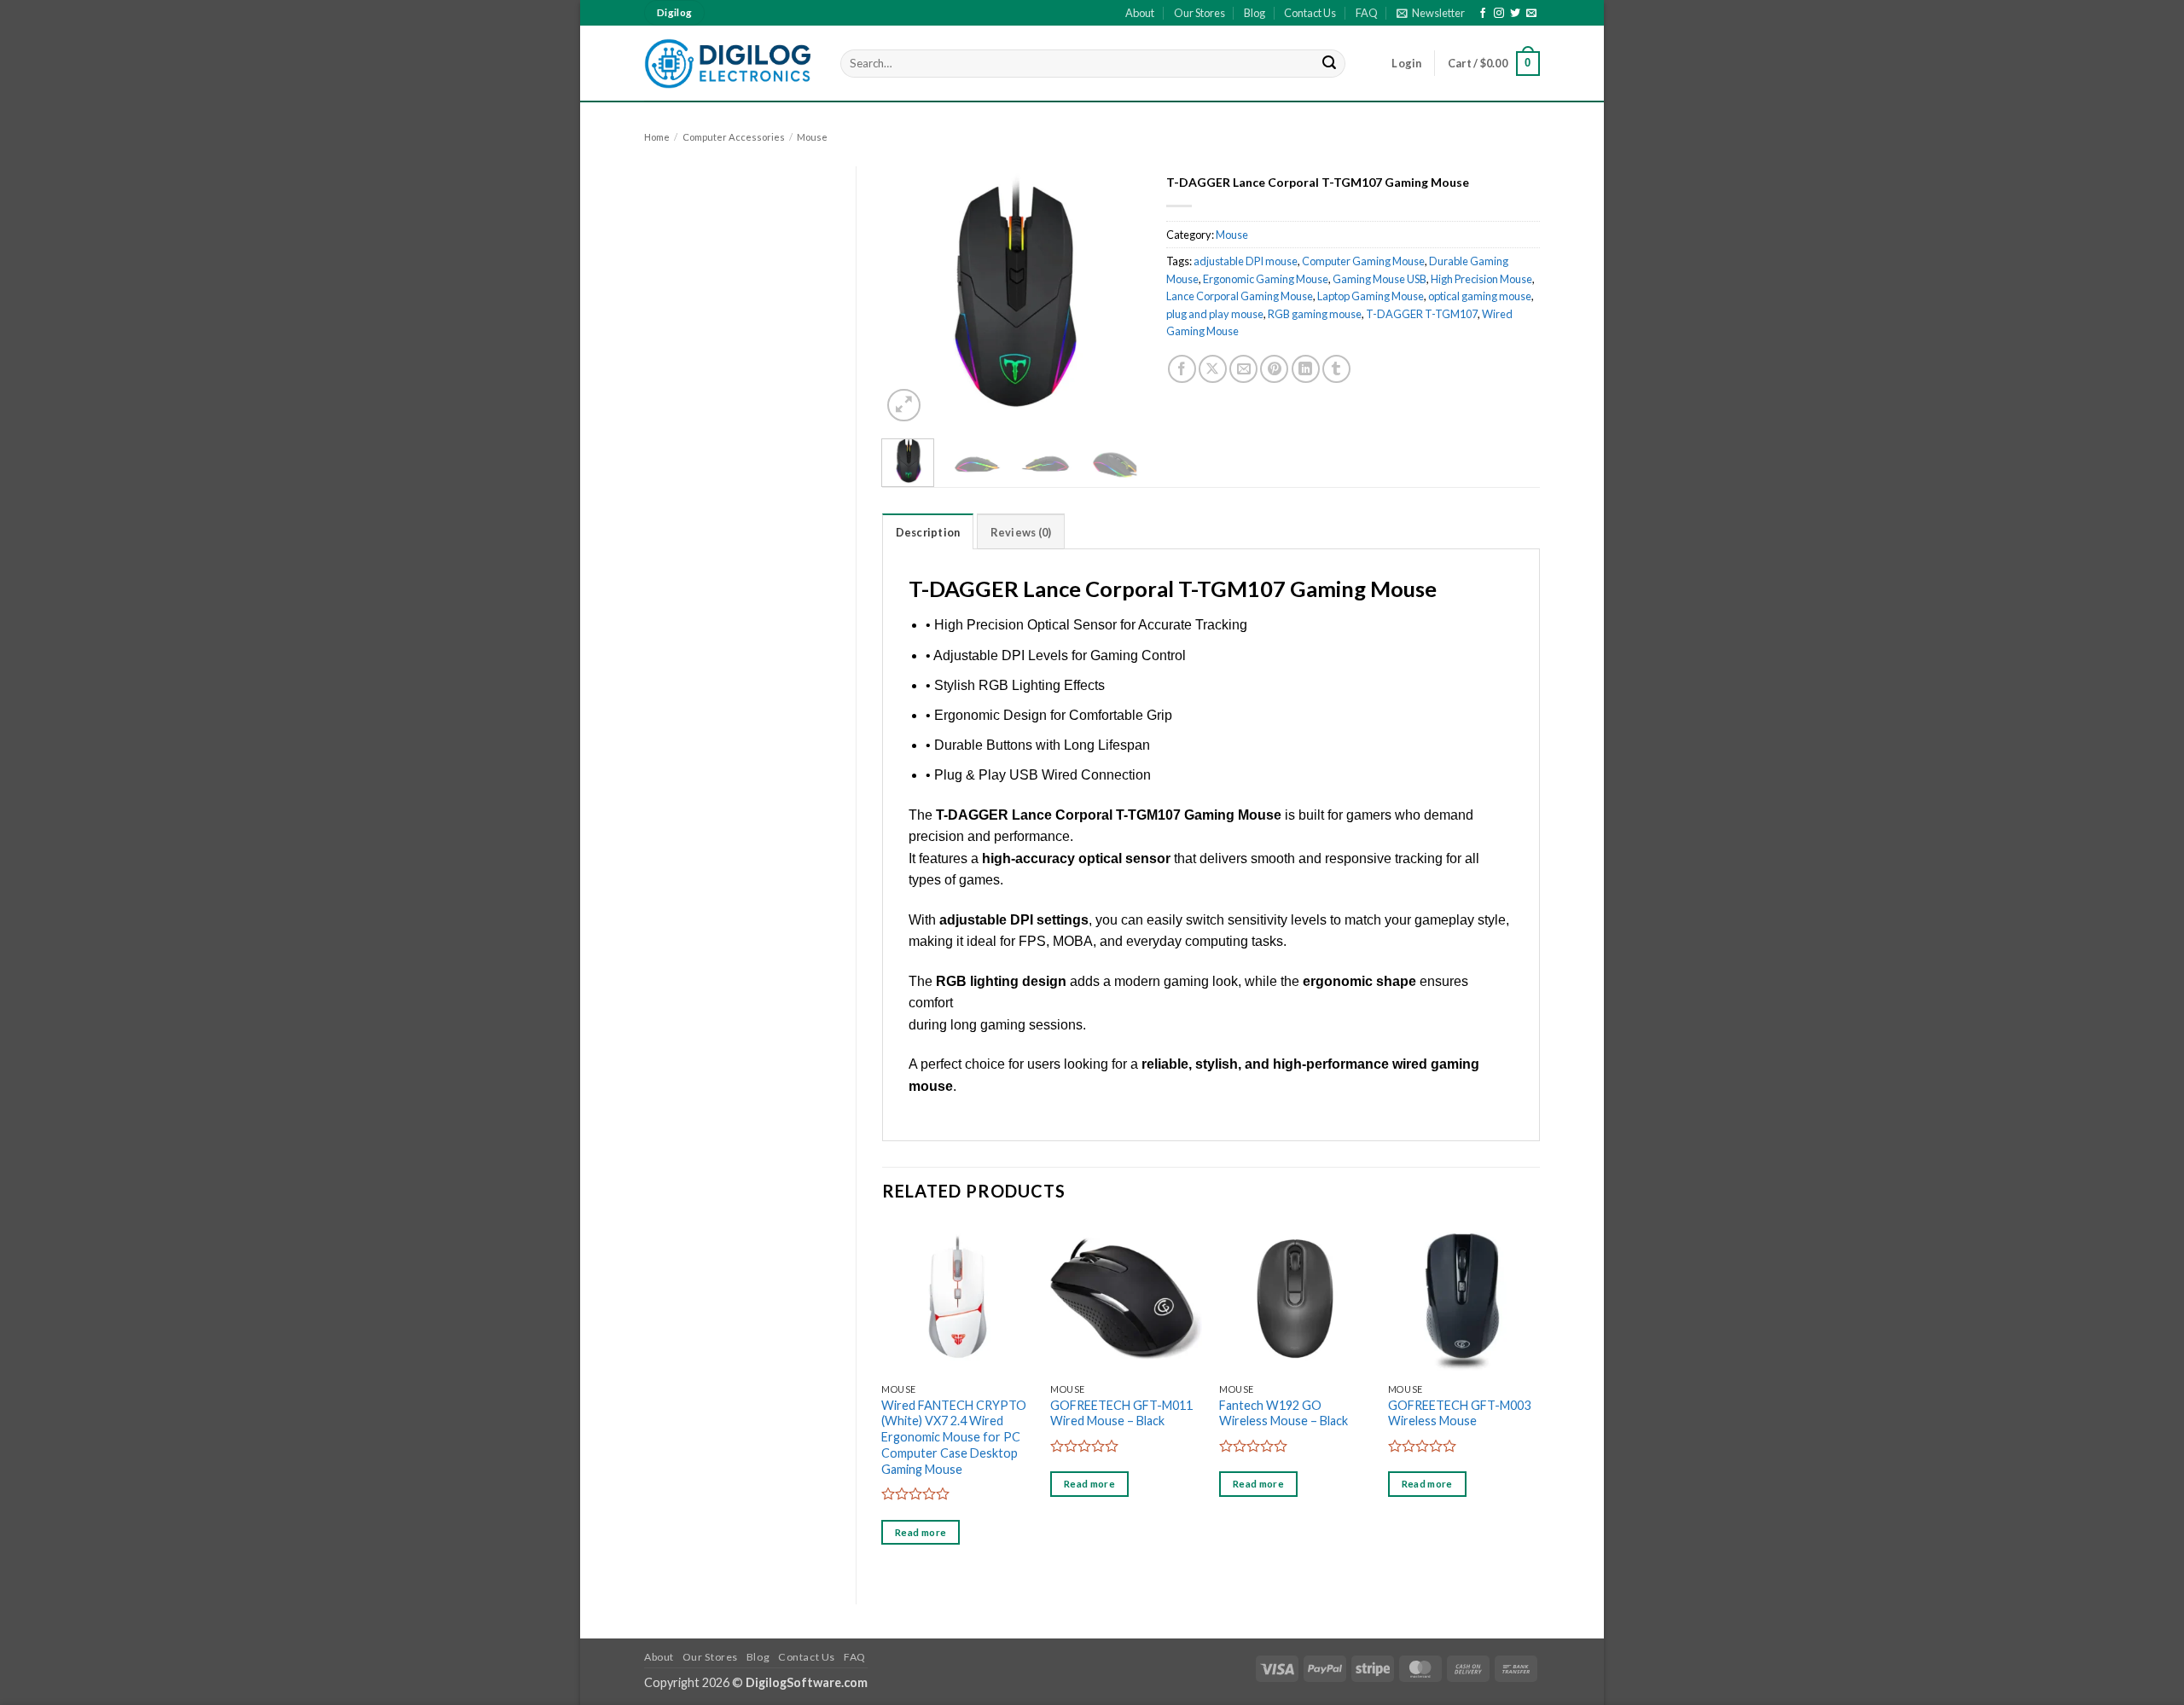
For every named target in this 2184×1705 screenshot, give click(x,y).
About (1140, 13)
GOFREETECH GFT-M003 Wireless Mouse (1459, 1413)
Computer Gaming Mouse (1363, 261)
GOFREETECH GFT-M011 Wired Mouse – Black (1121, 1413)
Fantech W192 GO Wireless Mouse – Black (1284, 1413)
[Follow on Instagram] (1499, 14)
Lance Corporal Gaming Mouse (1240, 296)
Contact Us (1310, 13)
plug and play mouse (1215, 314)
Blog (1255, 13)
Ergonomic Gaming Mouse (1266, 279)
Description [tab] (928, 532)
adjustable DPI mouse (1246, 261)
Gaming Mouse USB (1380, 279)
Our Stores (1199, 13)
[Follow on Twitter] (1515, 14)
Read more (921, 1532)
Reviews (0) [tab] (1021, 532)
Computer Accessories (734, 137)
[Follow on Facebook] (1483, 14)
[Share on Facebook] (1182, 369)
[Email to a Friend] (1243, 369)
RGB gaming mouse (1315, 314)
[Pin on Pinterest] (1274, 369)
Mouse (812, 137)
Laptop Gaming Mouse (1371, 296)
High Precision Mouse (1481, 279)
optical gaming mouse (1480, 296)
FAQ (1367, 13)
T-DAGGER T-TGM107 (1422, 314)
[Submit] (1330, 64)
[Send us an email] (1531, 14)
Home (657, 137)
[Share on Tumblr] (1336, 369)
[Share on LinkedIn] (1306, 369)
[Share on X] (1213, 369)
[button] (1431, 13)
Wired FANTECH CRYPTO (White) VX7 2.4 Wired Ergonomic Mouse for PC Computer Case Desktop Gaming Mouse (954, 1437)
